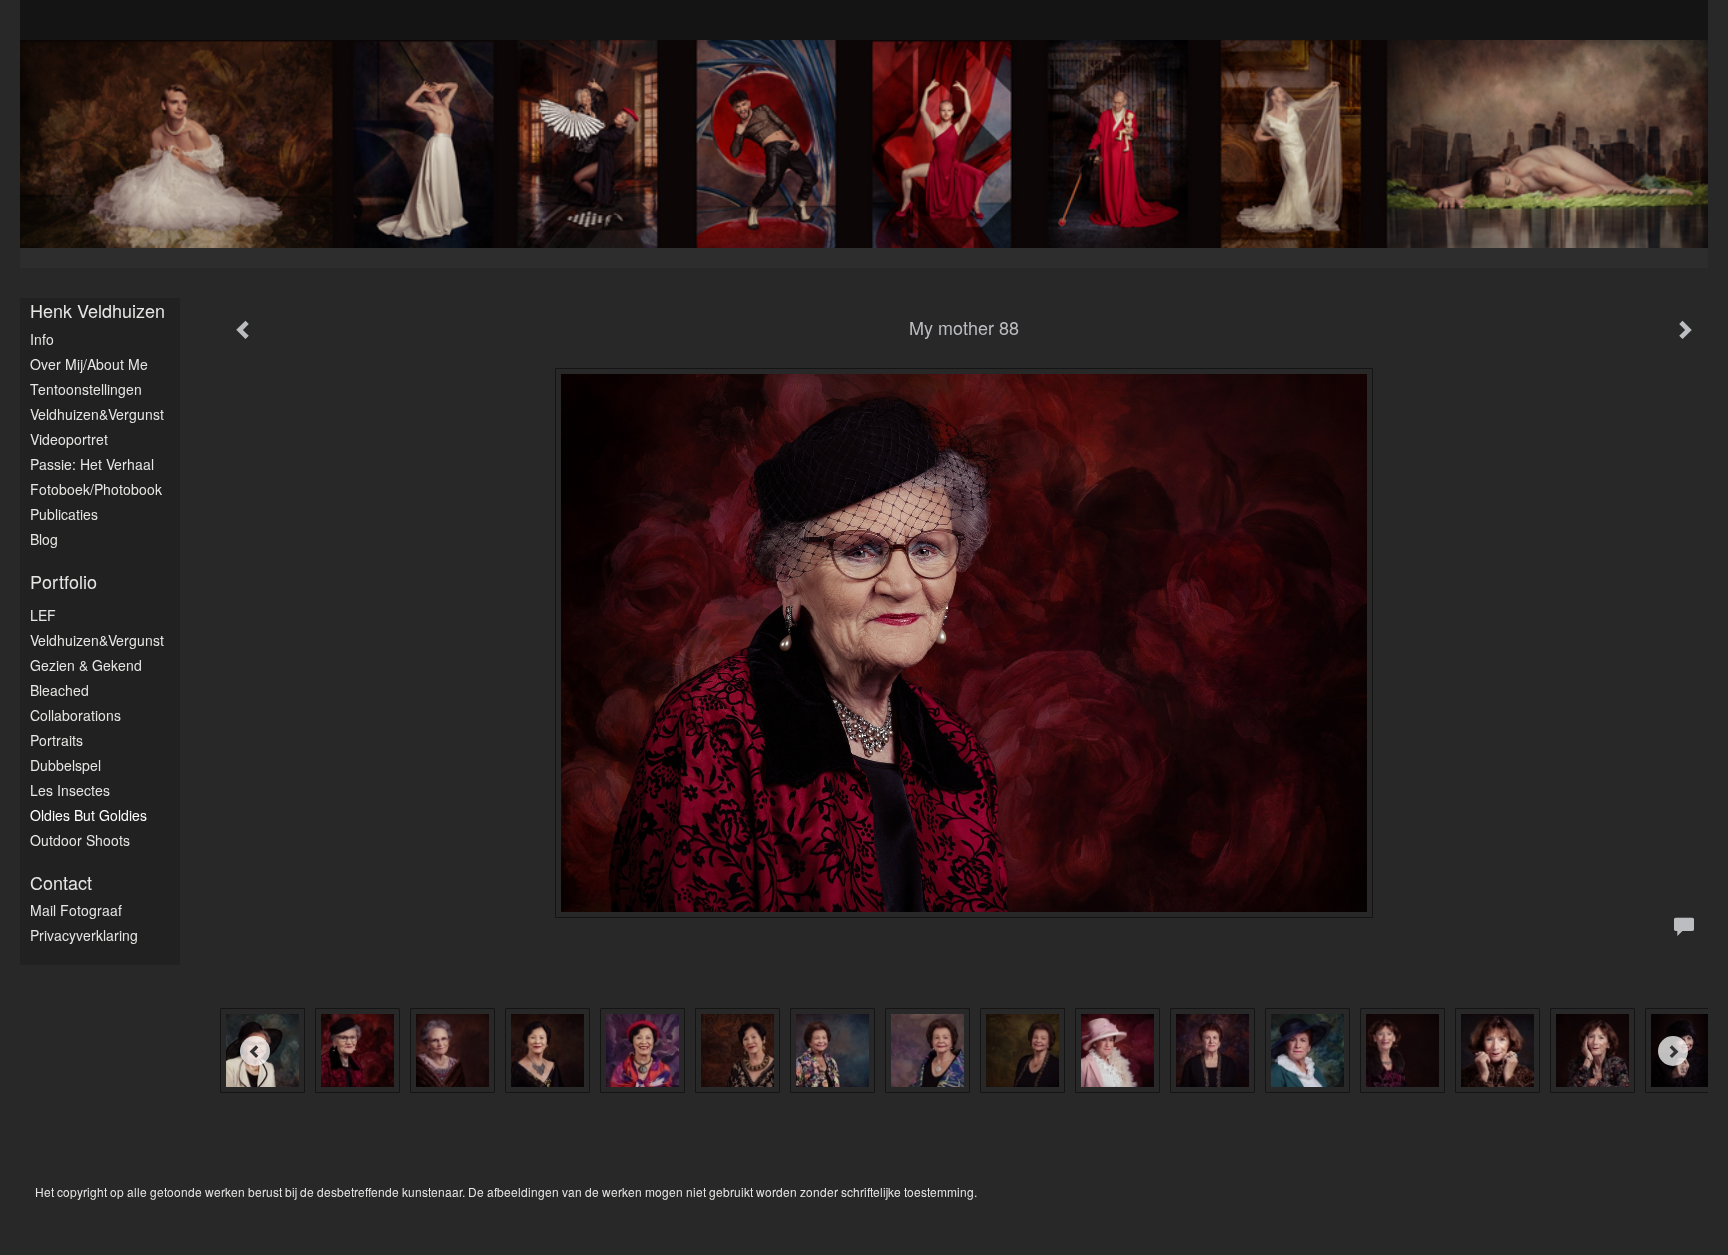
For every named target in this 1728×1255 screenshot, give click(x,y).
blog (44, 539)
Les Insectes (70, 790)
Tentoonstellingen (86, 389)
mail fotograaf (76, 910)
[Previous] (255, 1051)
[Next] (1673, 1051)
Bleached (59, 690)
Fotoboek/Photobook (96, 489)
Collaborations (75, 715)
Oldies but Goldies (88, 815)
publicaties (64, 514)
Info (42, 339)
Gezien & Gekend (86, 665)
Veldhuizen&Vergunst (97, 414)
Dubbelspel (65, 765)
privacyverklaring (84, 935)
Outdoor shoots (80, 840)
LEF (43, 615)
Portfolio (63, 581)
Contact (61, 882)
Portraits (56, 740)
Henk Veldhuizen (97, 310)
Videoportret (69, 439)
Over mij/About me (89, 364)
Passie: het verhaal (92, 464)
